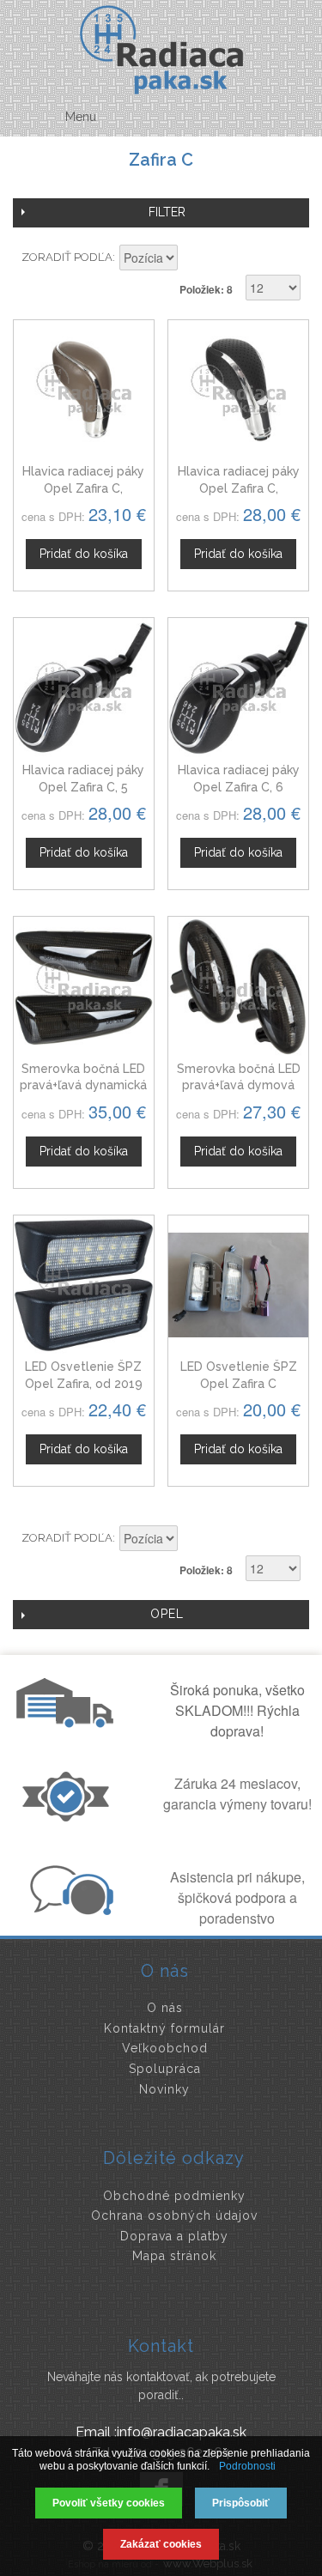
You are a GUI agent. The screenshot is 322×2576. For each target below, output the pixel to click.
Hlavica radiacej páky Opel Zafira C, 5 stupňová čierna (83, 787)
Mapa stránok (174, 2256)
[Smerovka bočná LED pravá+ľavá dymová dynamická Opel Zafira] (238, 987)
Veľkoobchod (165, 2048)
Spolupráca (165, 2069)
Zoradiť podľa (67, 257)
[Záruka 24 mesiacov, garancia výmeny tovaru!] (70, 1816)
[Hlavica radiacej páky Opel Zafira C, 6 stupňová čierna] (238, 688)
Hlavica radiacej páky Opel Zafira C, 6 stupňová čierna (239, 787)
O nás (165, 2008)
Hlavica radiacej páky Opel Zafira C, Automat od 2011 (239, 488)
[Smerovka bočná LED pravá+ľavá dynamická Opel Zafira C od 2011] (84, 987)
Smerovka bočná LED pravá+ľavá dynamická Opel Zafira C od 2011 (83, 1085)
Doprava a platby (174, 2236)
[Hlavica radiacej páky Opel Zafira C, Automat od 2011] (238, 390)
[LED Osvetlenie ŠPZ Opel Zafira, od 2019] (84, 1285)
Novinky (164, 2089)
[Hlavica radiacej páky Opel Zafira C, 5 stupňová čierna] (84, 688)
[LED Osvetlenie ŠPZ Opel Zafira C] (238, 1285)
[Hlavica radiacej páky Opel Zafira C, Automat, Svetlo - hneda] (84, 390)
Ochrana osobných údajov (174, 2215)
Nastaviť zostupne (193, 259)
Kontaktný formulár (164, 2028)
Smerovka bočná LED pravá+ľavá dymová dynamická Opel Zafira (238, 1085)
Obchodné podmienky (174, 2196)
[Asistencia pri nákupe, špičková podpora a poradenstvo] (70, 1910)
